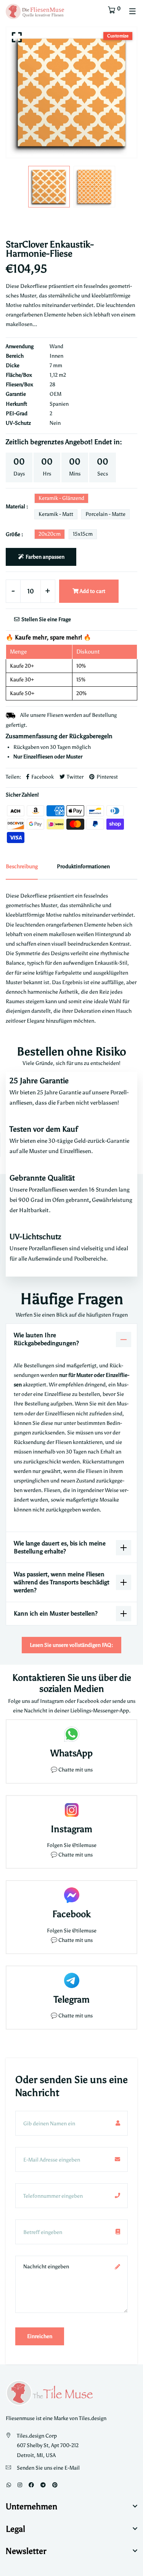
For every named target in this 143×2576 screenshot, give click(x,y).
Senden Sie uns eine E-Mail (48, 2468)
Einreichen (40, 2336)
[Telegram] (43, 2485)
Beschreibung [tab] (22, 866)
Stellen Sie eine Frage (46, 619)
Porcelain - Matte (105, 514)
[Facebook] (31, 2485)
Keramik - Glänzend (61, 498)
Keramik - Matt (56, 514)
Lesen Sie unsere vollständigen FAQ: (71, 1645)
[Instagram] (20, 2485)
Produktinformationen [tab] (83, 866)
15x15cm (83, 534)
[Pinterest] (55, 2485)
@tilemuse (84, 1845)
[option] (71, 92)
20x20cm (50, 534)
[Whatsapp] (9, 2485)
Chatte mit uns (76, 1770)
